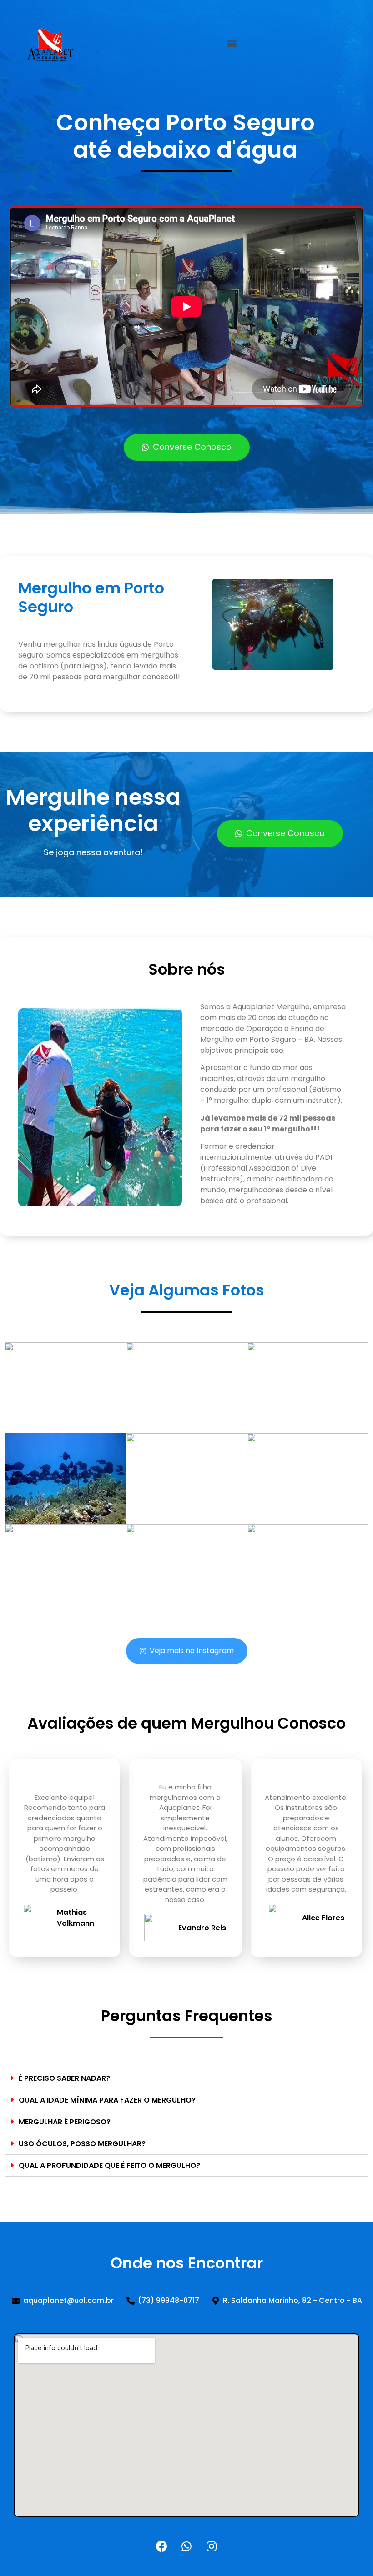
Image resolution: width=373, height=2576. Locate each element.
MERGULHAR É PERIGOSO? (65, 2122)
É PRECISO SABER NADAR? (64, 2078)
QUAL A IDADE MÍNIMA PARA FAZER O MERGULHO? (107, 2100)
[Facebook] (161, 2546)
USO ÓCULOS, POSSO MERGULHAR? (82, 2144)
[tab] (186, 2078)
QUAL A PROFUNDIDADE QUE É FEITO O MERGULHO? (109, 2165)
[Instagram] (212, 2546)
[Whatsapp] (186, 2546)
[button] (232, 43)
